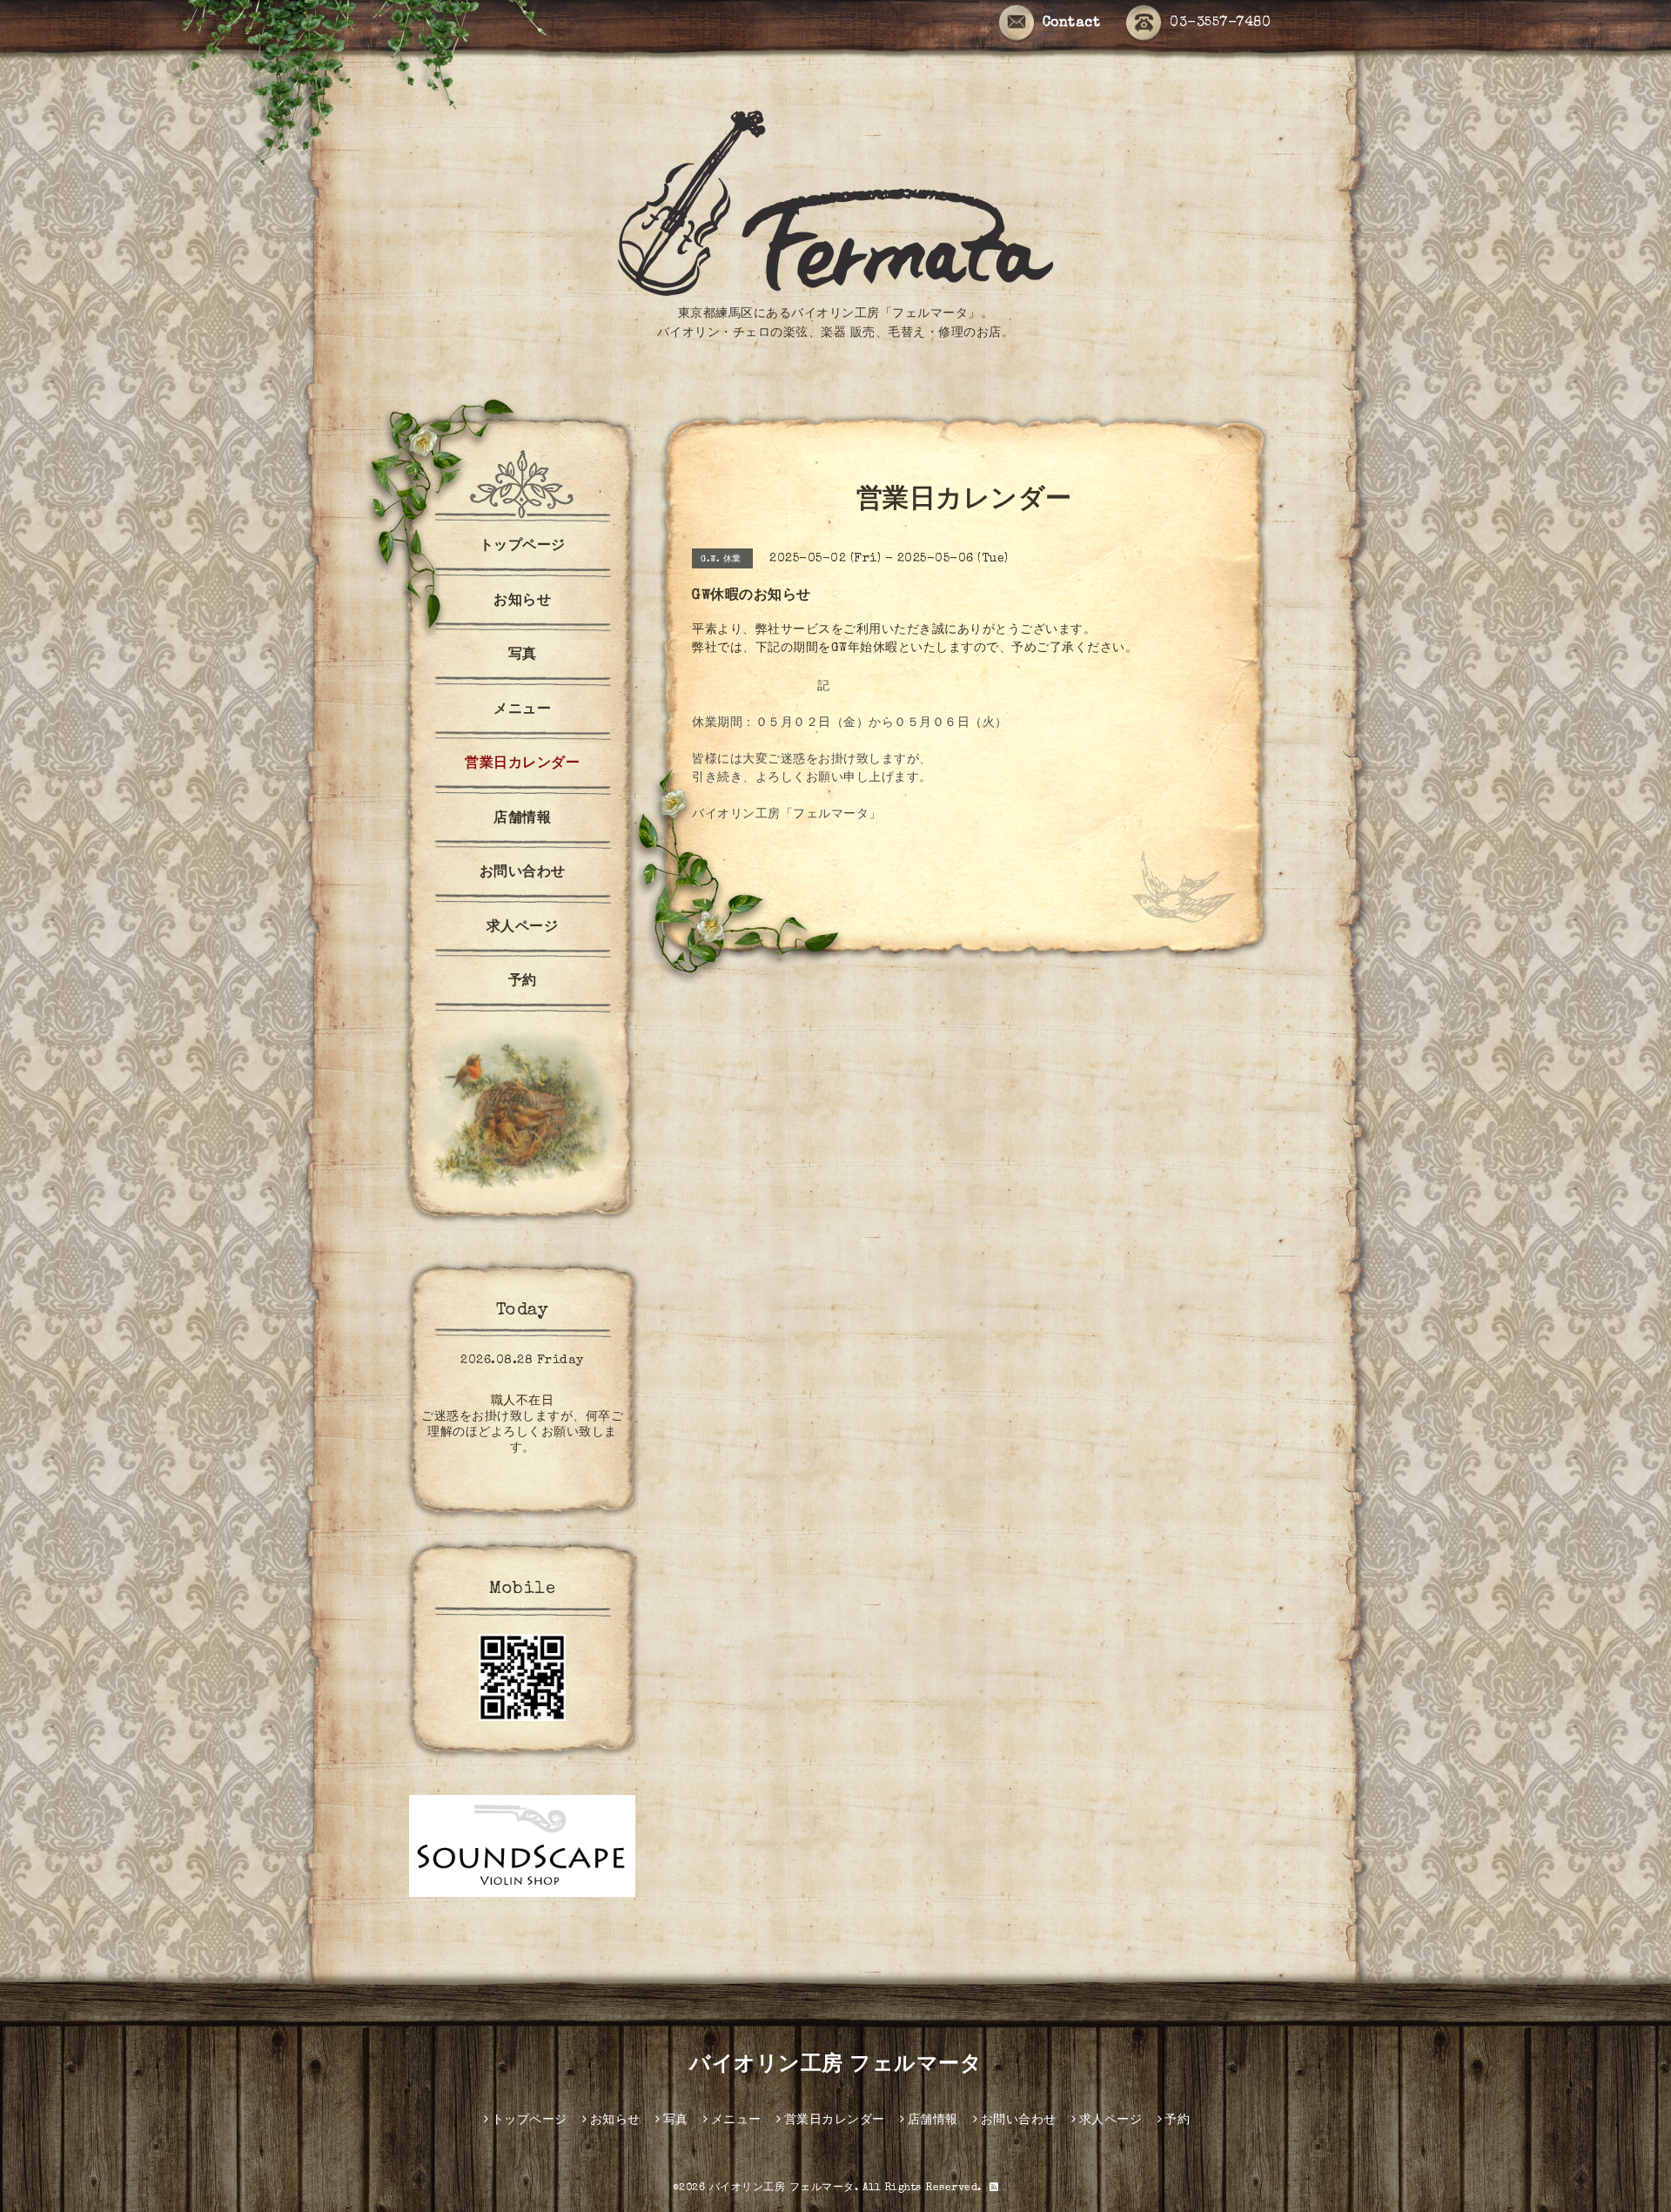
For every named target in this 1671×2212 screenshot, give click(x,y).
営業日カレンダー (522, 764)
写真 (523, 656)
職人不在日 (523, 1402)
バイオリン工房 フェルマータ (835, 2066)
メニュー (522, 710)
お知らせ (522, 602)
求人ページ (523, 928)
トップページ (523, 547)
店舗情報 (522, 819)
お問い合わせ (523, 873)
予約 (523, 982)
